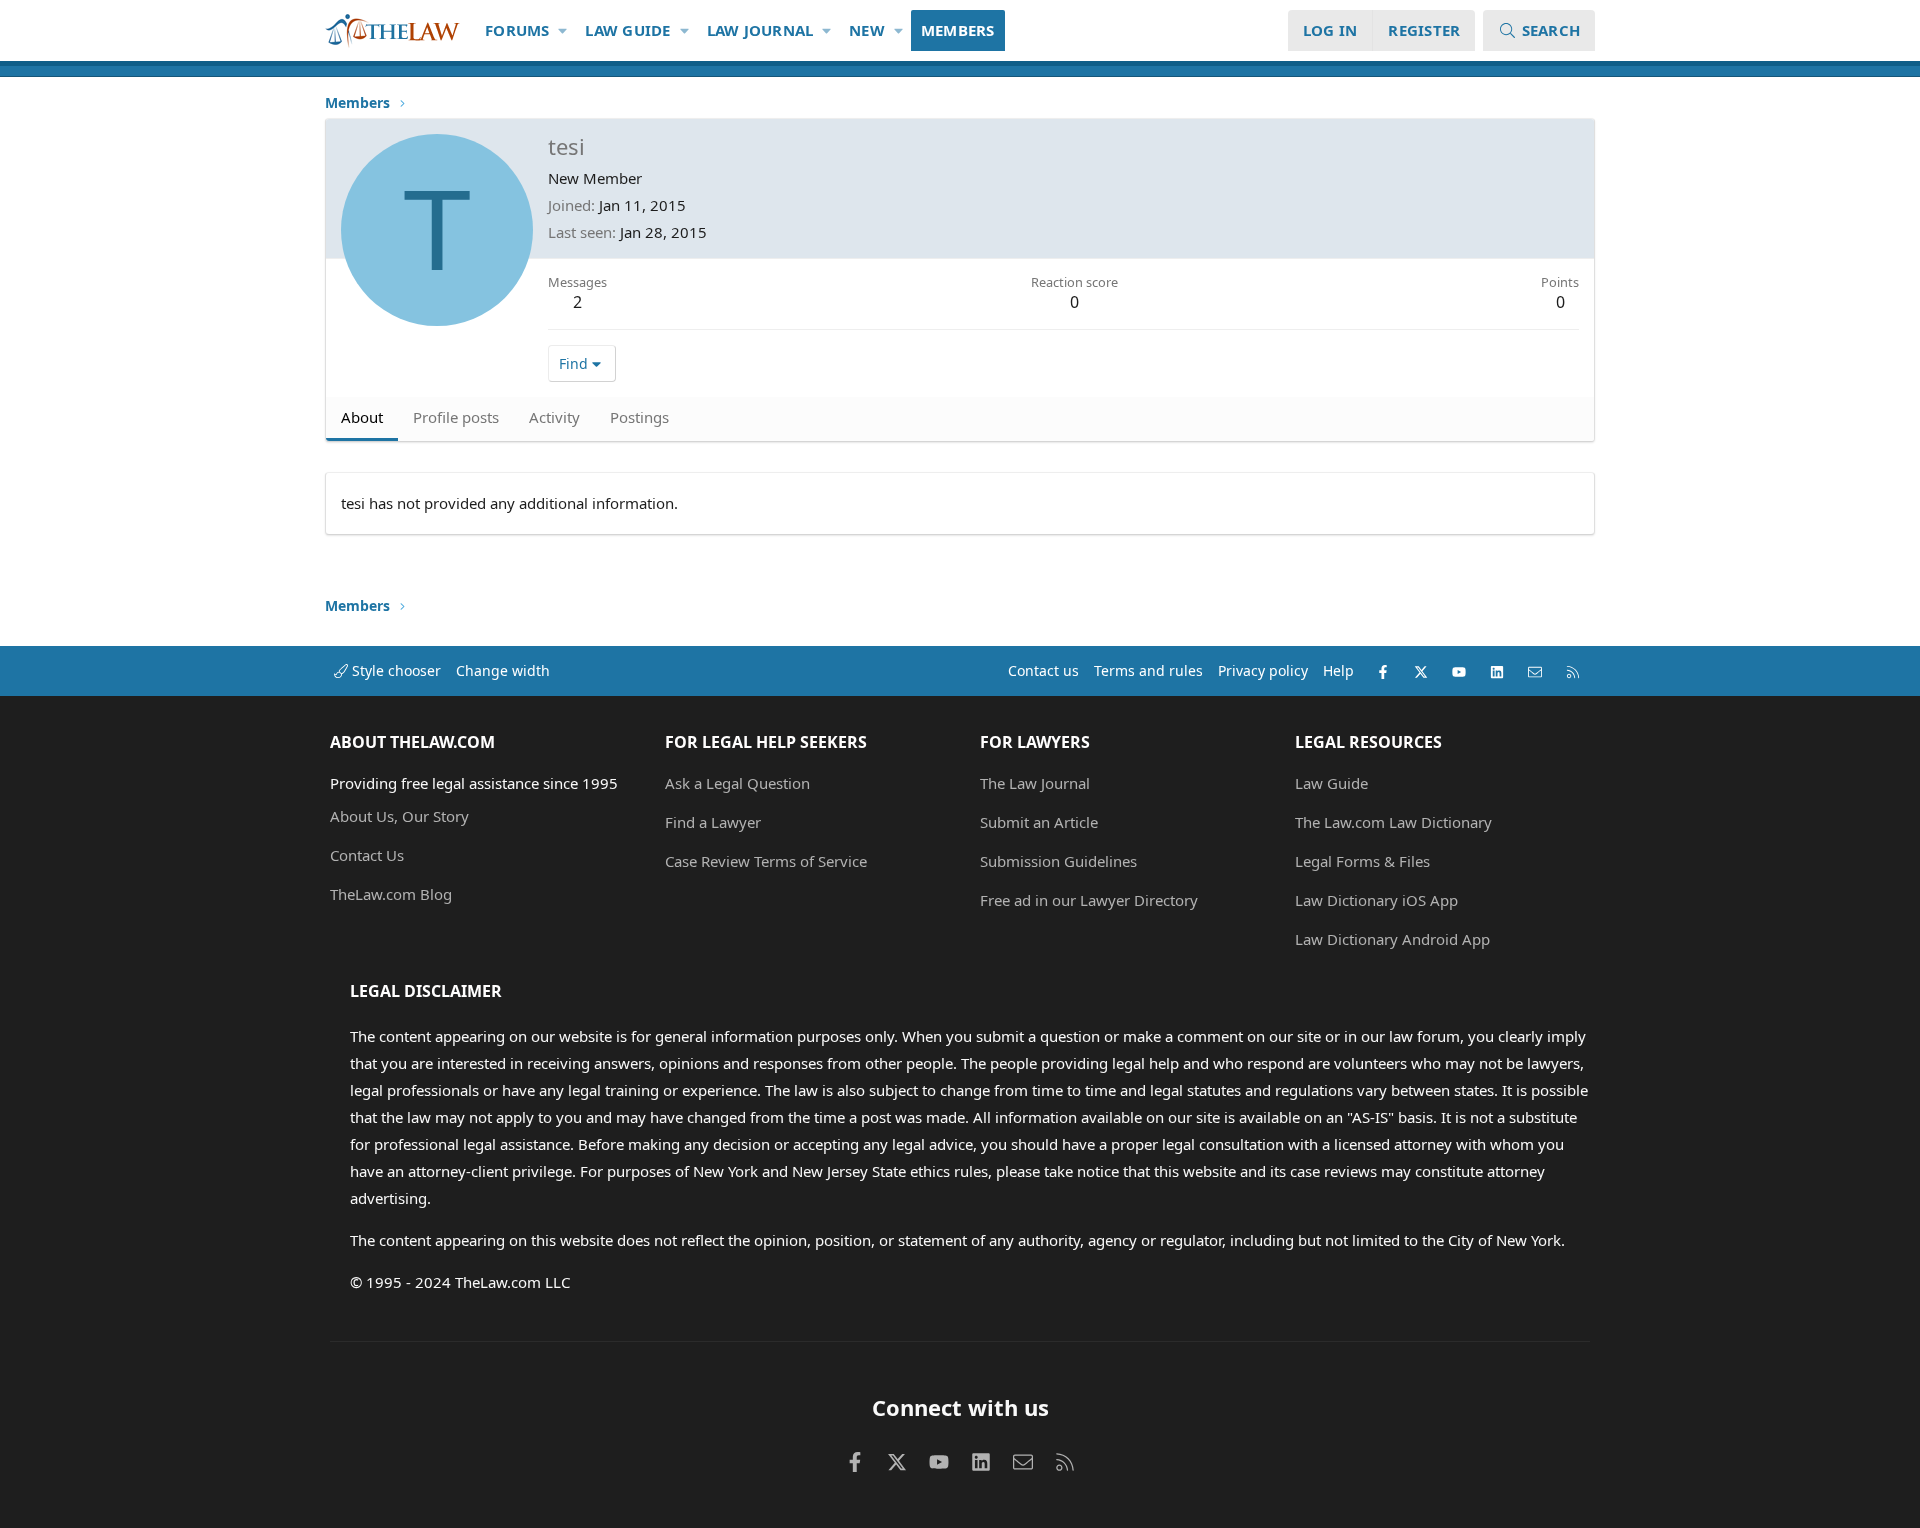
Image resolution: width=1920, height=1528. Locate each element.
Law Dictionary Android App (1392, 939)
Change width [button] (503, 670)
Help (1338, 670)
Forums (517, 30)
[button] (563, 30)
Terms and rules (1148, 670)
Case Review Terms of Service (766, 861)
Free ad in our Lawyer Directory (1089, 900)
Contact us (1043, 670)
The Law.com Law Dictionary (1393, 822)
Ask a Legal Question (737, 783)
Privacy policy (1263, 670)
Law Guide (627, 30)
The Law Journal (1035, 783)
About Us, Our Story (399, 816)
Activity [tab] (554, 417)
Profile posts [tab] (456, 417)
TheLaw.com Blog (391, 894)
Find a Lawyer (713, 822)
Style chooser (394, 670)
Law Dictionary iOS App (1376, 900)
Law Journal (760, 30)
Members (958, 30)
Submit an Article (1039, 822)
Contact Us (367, 855)
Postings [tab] (639, 417)
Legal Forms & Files (1362, 861)
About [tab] (362, 417)
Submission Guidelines (1058, 861)
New (867, 30)
